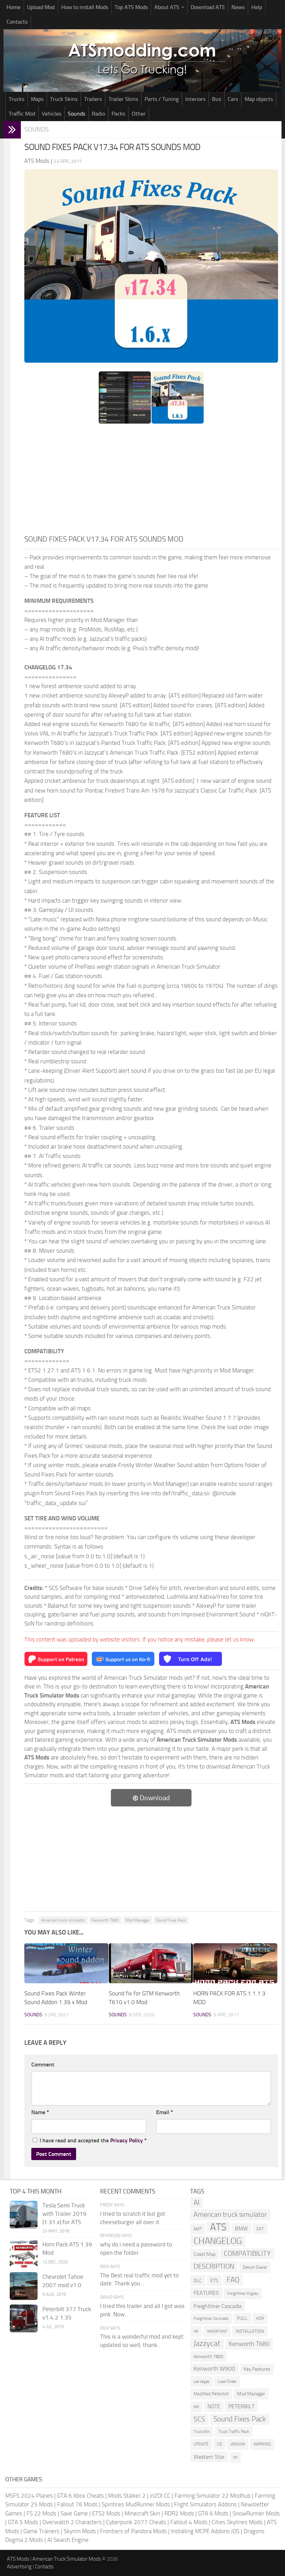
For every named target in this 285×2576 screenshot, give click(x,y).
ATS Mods (18, 2559)
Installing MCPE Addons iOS (205, 2531)
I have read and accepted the (93, 2140)
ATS (218, 2227)
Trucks (17, 99)
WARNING (262, 2444)
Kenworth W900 (214, 2369)
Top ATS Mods (131, 7)
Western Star (209, 2457)
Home (14, 7)
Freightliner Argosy (243, 2294)
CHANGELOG (218, 2241)
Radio (98, 114)
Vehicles (51, 114)
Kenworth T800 (208, 2357)
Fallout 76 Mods (77, 2504)
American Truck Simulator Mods (67, 2559)
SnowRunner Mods (256, 2513)
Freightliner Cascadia (218, 2306)
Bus (217, 99)
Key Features (257, 2369)
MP (196, 2407)
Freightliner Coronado (211, 2319)
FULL (242, 2318)
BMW (241, 2228)
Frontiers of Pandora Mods (133, 2531)
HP (196, 2331)
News (238, 7)
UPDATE (201, 2444)
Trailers (93, 99)
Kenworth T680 (105, 1920)
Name (40, 2112)
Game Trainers (41, 2531)
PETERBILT (241, 2406)
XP (235, 2457)
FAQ (233, 2280)
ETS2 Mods (106, 2513)
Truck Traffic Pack (234, 2432)
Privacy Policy (127, 2140)
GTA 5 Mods (23, 2522)
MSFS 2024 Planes (29, 2496)
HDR (260, 2318)
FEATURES (206, 2293)
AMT (198, 2229)
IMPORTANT (217, 2331)
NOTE (214, 2406)
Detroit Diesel (255, 2267)
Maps (37, 99)
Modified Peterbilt (211, 2394)
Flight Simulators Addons (205, 2504)
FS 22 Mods (41, 2513)
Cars (233, 99)
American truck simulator (63, 1920)
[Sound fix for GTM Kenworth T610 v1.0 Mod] (151, 1963)
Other (139, 114)
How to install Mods (85, 7)
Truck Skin (202, 2432)
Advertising (19, 2567)
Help (257, 7)
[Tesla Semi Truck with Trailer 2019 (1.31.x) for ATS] (24, 2215)
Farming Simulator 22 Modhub (213, 2496)
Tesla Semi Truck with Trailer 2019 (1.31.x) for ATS (64, 2214)
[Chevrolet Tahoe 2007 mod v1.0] (24, 2286)
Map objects (259, 99)
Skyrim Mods (80, 2531)
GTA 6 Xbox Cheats (80, 2496)
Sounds (76, 114)
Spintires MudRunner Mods (136, 2504)
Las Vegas (201, 2382)
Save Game (74, 2513)
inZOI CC (160, 2496)
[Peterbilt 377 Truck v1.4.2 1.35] (24, 2318)
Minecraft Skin (142, 2513)
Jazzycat (207, 2343)
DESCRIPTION (214, 2266)
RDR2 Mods (179, 2513)
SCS (199, 2419)
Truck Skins (64, 99)
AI (197, 2202)
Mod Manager (137, 1920)
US (219, 2444)
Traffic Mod (22, 114)
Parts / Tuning (162, 99)
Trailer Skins (123, 99)
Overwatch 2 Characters (72, 2522)
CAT (260, 2229)
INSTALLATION (250, 2331)
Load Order (227, 2381)
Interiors (195, 99)
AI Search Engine (68, 2540)
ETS (214, 2281)
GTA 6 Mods (213, 2513)
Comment (43, 2065)
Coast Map (205, 2254)
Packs (118, 114)
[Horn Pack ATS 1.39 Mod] (24, 2254)
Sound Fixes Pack (171, 1920)
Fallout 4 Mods (189, 2522)
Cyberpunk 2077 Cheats (136, 2522)
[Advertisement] (151, 481)
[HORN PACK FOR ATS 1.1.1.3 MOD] (235, 1963)
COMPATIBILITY (247, 2254)
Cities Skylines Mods (237, 2522)
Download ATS (208, 7)
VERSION (238, 2444)
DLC (198, 2281)
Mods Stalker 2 (127, 2496)
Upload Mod (41, 7)
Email (165, 2112)
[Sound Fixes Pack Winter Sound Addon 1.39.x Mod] (66, 1963)
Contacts (17, 22)
